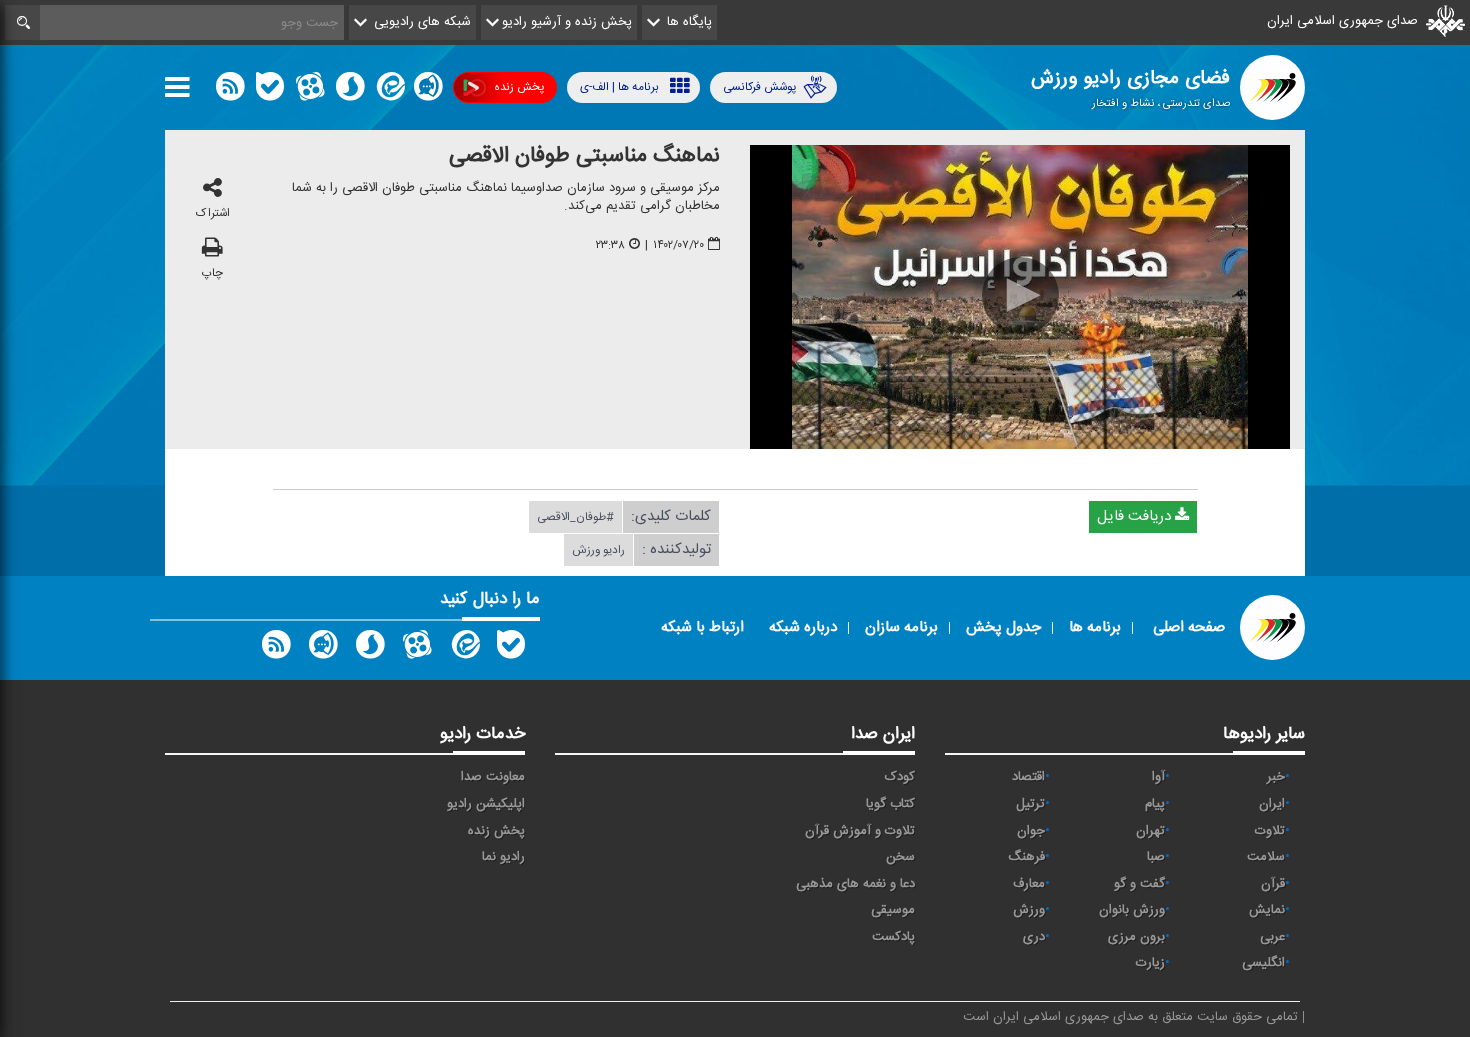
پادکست (893, 937)
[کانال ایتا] (389, 91)
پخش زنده (519, 87)
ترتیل (1030, 804)
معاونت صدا (493, 777)
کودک (900, 777)
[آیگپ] (428, 91)
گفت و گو (1139, 884)
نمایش (1267, 910)
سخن (900, 857)
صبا (1156, 857)
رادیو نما (503, 857)
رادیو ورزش (598, 550)
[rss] (230, 91)
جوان (1031, 831)
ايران (1272, 804)
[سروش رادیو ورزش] (370, 649)
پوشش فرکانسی (759, 87)
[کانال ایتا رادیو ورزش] (464, 649)
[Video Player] (1020, 297)
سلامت (1266, 857)
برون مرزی (1136, 937)
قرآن (1273, 884)
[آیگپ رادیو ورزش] (323, 649)
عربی (1272, 937)
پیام (1155, 804)
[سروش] (350, 91)
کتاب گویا (890, 804)
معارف (1029, 884)
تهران (1150, 831)
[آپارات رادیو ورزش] (417, 649)
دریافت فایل (1136, 516)
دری (1034, 937)
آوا (1158, 777)
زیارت (1150, 963)
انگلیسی (1263, 963)
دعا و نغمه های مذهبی (855, 884)
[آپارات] (310, 91)
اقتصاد (1028, 777)
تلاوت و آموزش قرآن (860, 831)
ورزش (1029, 910)
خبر (1276, 777)
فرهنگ (1026, 857)
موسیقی (893, 910)
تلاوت (1270, 831)
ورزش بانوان (1132, 910)
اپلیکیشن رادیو (486, 804)
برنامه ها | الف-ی (619, 87)
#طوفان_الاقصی (575, 517)
